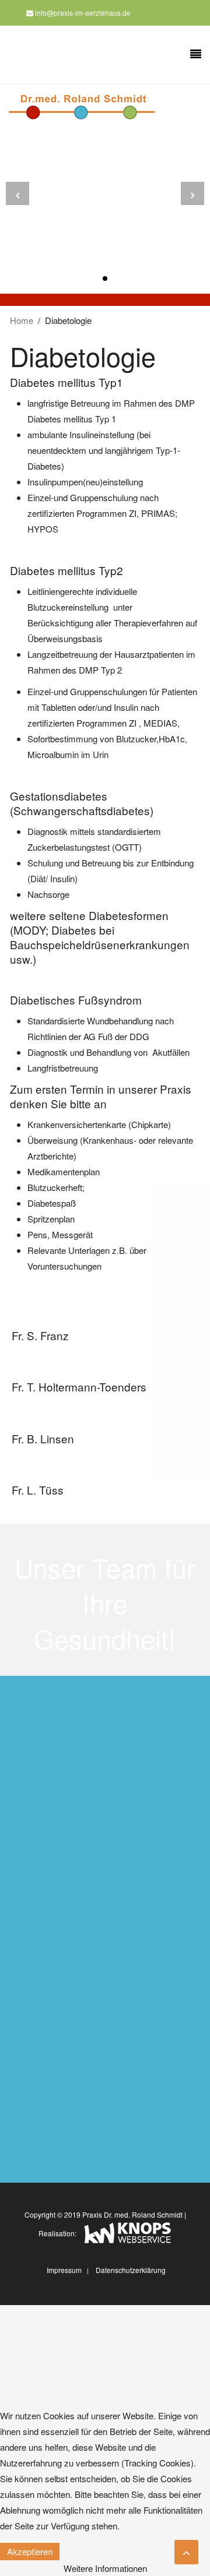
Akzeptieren (30, 2551)
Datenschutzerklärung (131, 2270)
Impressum (64, 2270)
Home (22, 320)
